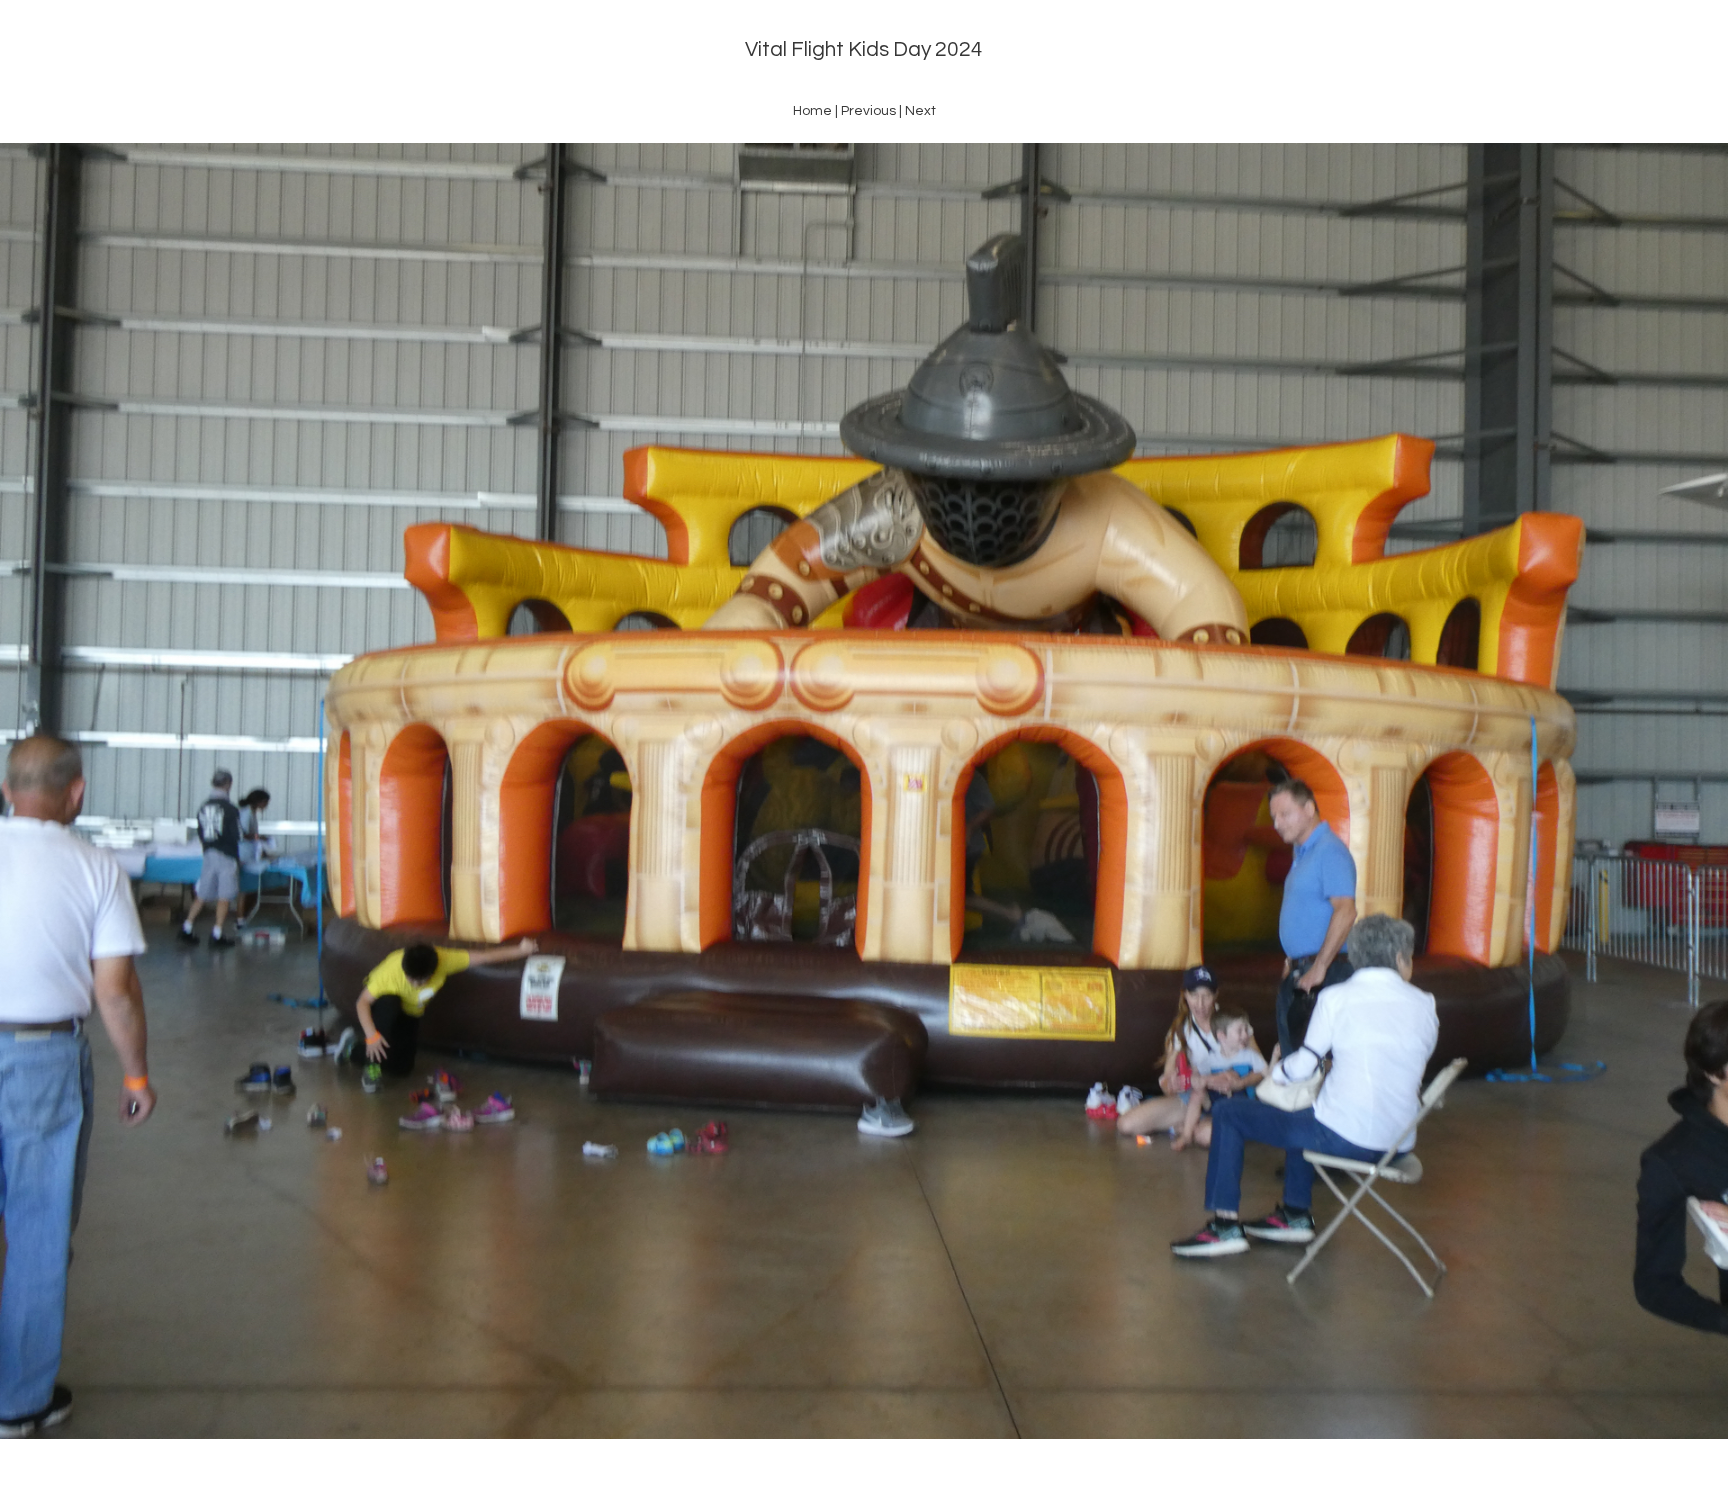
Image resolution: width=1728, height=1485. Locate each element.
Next (920, 111)
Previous (868, 111)
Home (812, 111)
